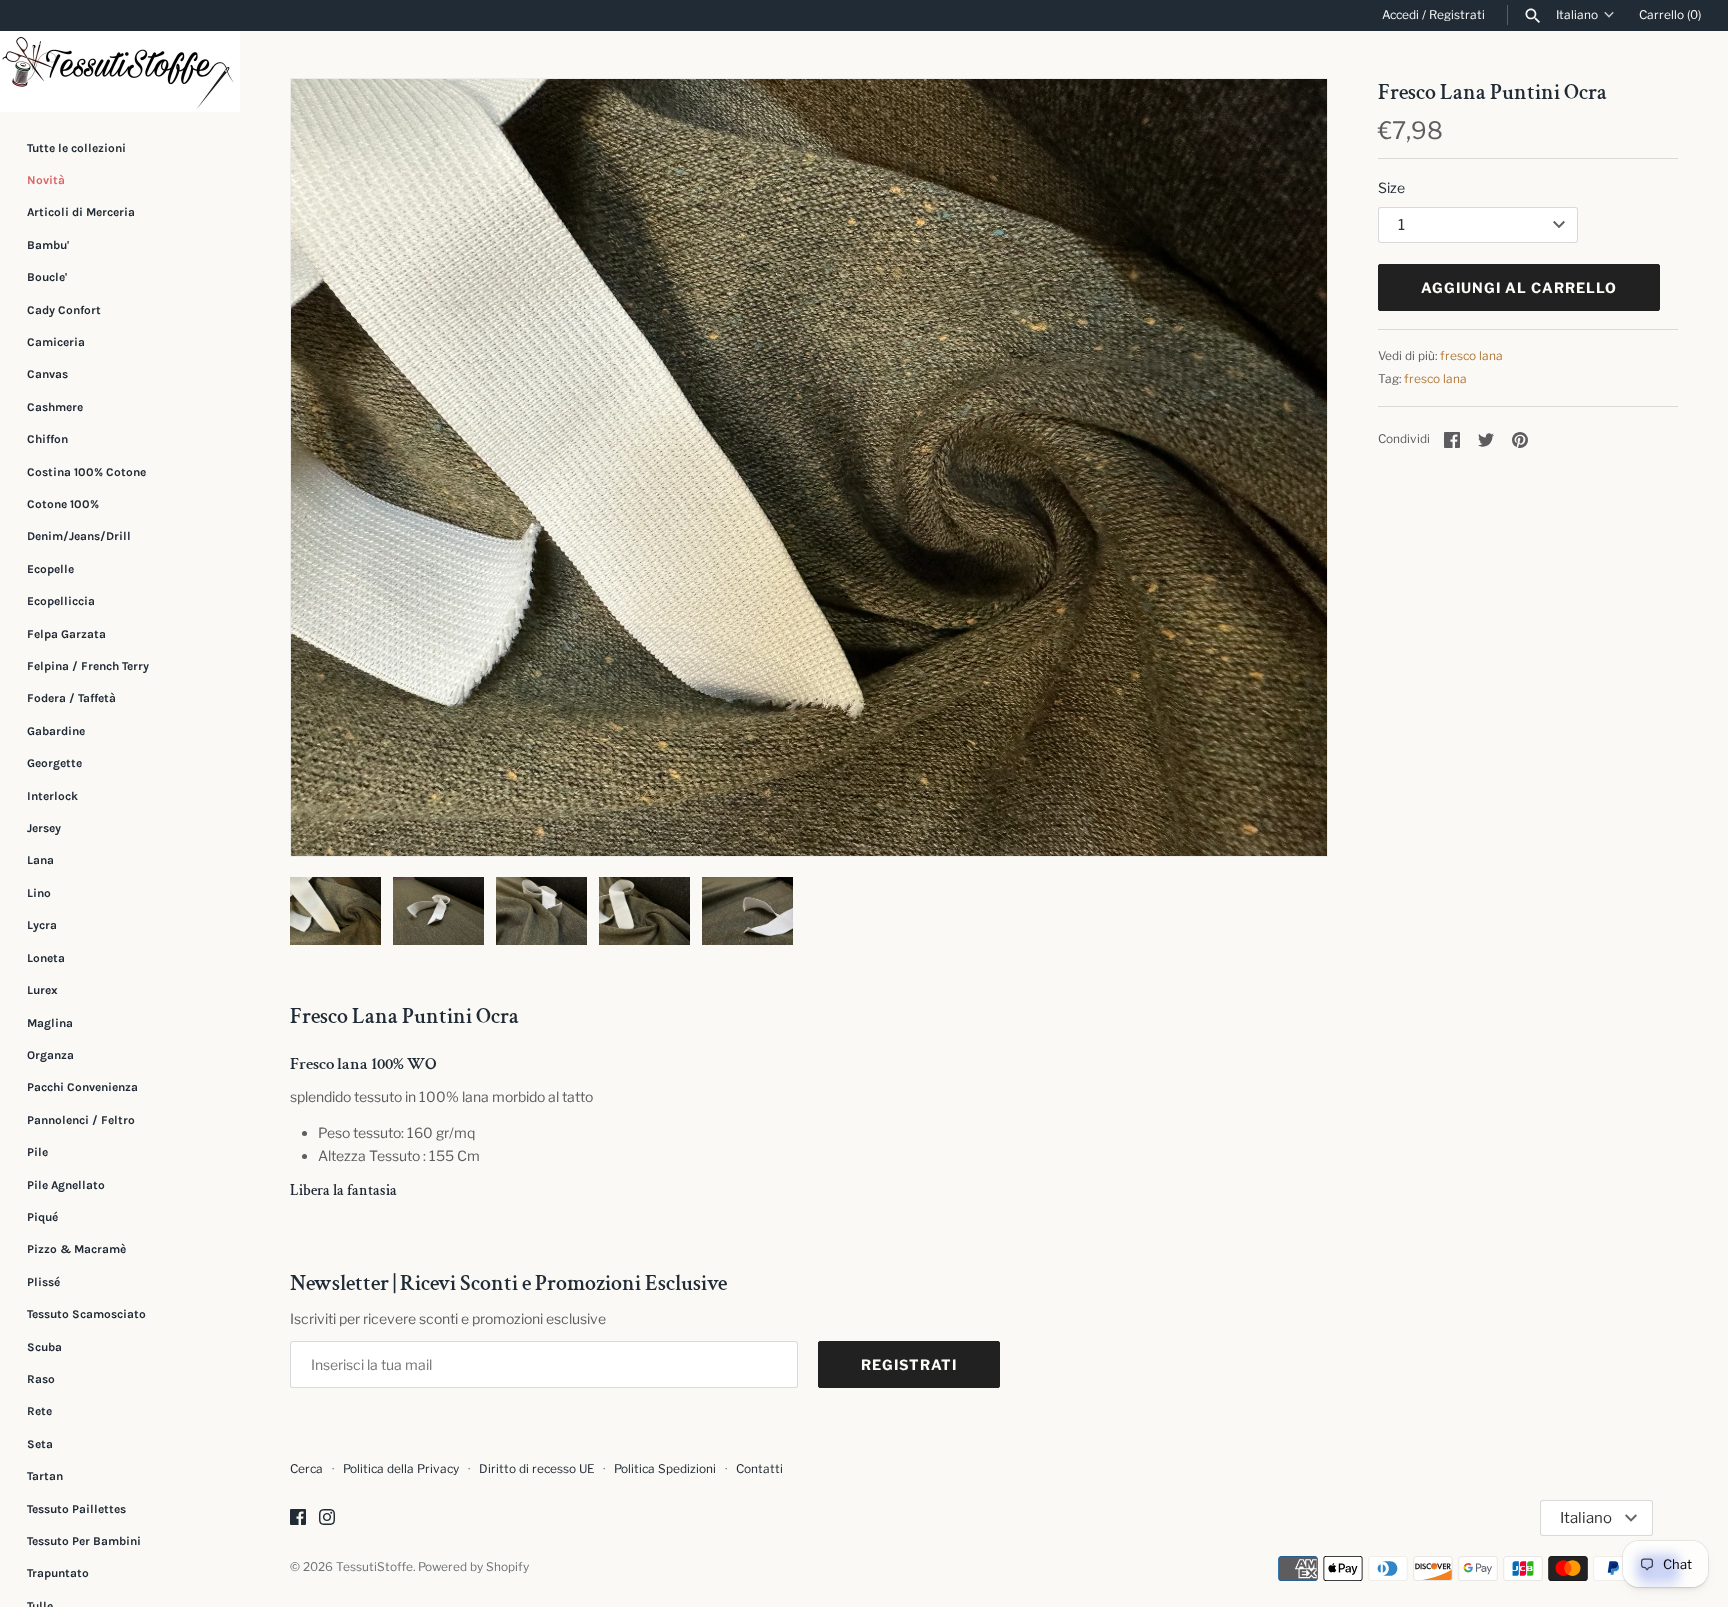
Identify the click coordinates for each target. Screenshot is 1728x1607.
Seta (40, 1444)
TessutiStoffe (374, 1567)
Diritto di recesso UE (536, 1469)
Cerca (306, 1469)
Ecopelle (50, 569)
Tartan (45, 1476)
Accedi (1400, 15)
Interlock (52, 796)
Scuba (44, 1347)
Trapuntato (58, 1573)
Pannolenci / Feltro (81, 1120)
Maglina (50, 1023)
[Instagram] (327, 1518)
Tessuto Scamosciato (86, 1314)
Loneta (46, 958)
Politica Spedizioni (665, 1469)
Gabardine (56, 731)
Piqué (42, 1217)
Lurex (42, 990)
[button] (1285, 468)
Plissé (43, 1282)
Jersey (44, 828)
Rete (39, 1411)
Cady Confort (64, 310)
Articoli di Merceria (81, 212)
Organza (50, 1055)
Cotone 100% (63, 504)
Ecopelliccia (61, 601)
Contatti (759, 1469)
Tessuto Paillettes (76, 1509)
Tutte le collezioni (76, 148)
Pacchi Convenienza (82, 1087)
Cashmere (55, 407)
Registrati (1457, 15)
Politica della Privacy (401, 1469)
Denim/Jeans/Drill (79, 536)
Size (1391, 187)
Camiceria (56, 342)
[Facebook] (298, 1518)
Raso (41, 1379)
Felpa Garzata (66, 634)
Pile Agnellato (66, 1185)
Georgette (54, 763)
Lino (39, 893)
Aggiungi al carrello (1519, 287)
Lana (40, 861)
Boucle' (47, 277)
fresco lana (1471, 356)
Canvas (47, 374)
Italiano (1577, 15)
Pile (37, 1152)
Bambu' (48, 245)
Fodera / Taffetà (71, 698)
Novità (46, 180)
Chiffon (47, 439)
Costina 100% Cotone (86, 472)
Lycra (42, 925)
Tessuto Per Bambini (84, 1541)
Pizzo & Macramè (76, 1249)
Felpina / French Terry (88, 666)
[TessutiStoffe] (120, 71)
